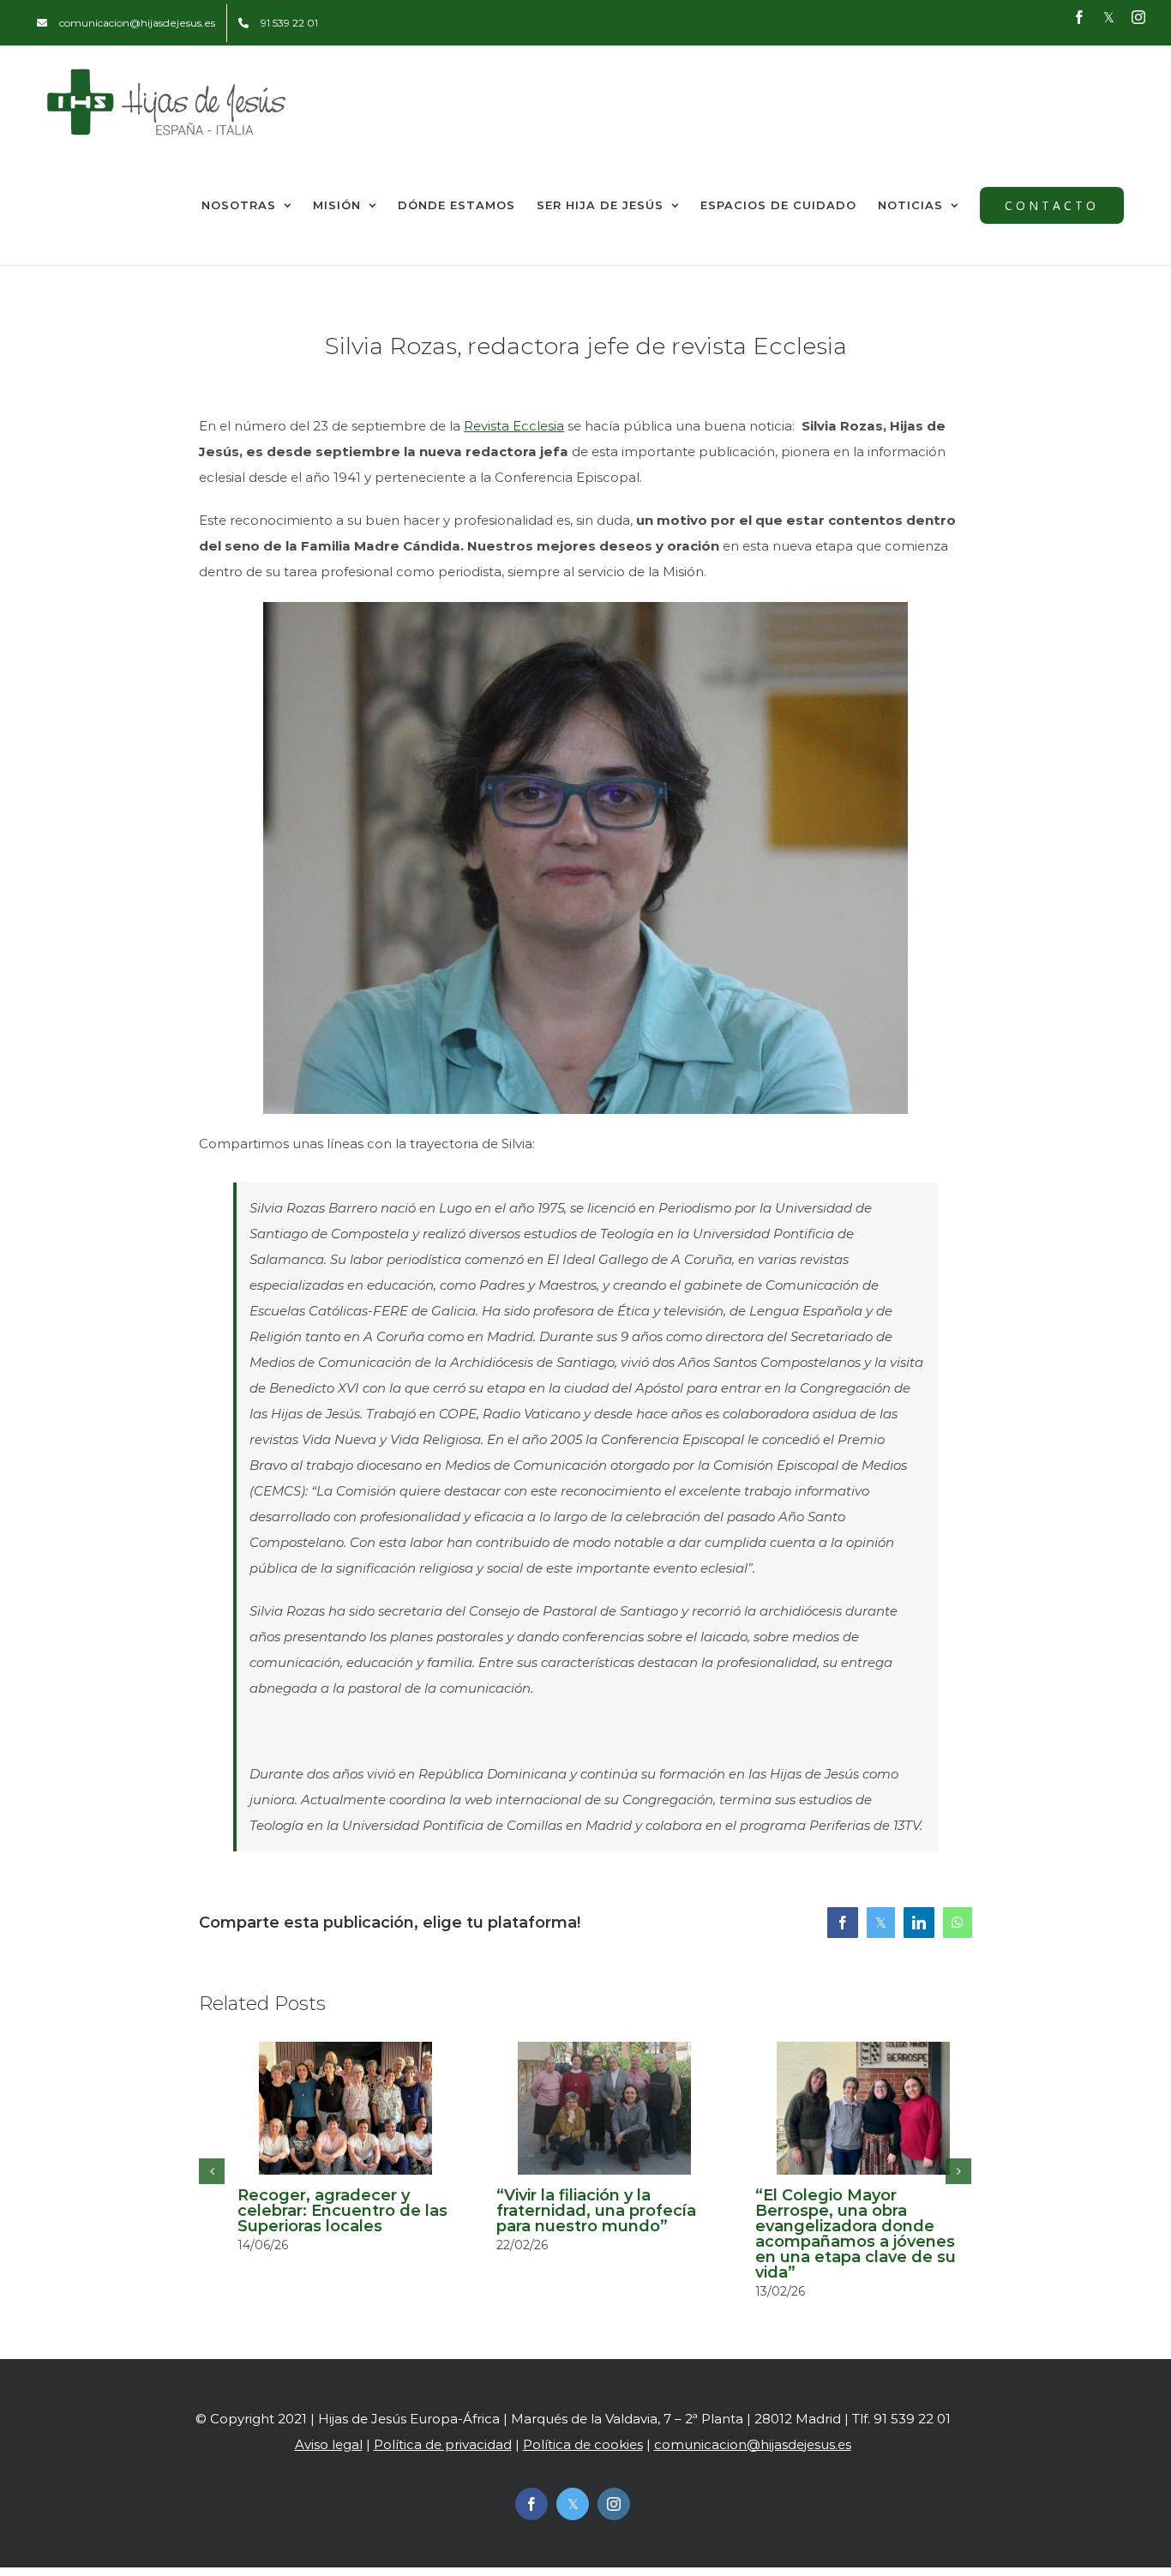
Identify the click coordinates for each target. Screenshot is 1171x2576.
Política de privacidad (443, 2444)
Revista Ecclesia (514, 426)
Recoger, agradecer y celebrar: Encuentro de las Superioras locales (342, 2211)
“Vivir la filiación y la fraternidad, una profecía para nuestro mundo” (596, 2211)
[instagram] (614, 2504)
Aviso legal (329, 2444)
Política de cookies (583, 2444)
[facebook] (531, 2504)
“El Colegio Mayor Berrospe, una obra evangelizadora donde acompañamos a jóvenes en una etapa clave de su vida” (856, 2234)
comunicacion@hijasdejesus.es (753, 2444)
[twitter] (573, 2504)
